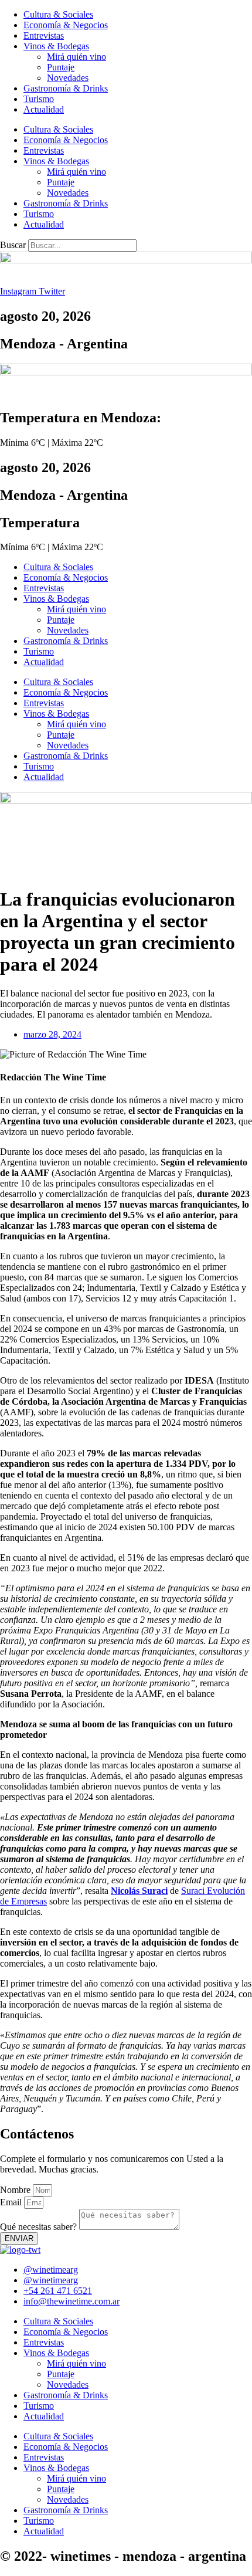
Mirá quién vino (76, 57)
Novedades (68, 78)
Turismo (39, 99)
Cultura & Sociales (58, 14)
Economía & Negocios (66, 25)
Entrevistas (44, 35)
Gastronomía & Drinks (66, 88)
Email (12, 2202)
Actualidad (44, 109)
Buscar (13, 245)
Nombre (16, 2190)
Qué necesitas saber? (40, 2227)
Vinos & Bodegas (56, 46)
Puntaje (61, 67)
